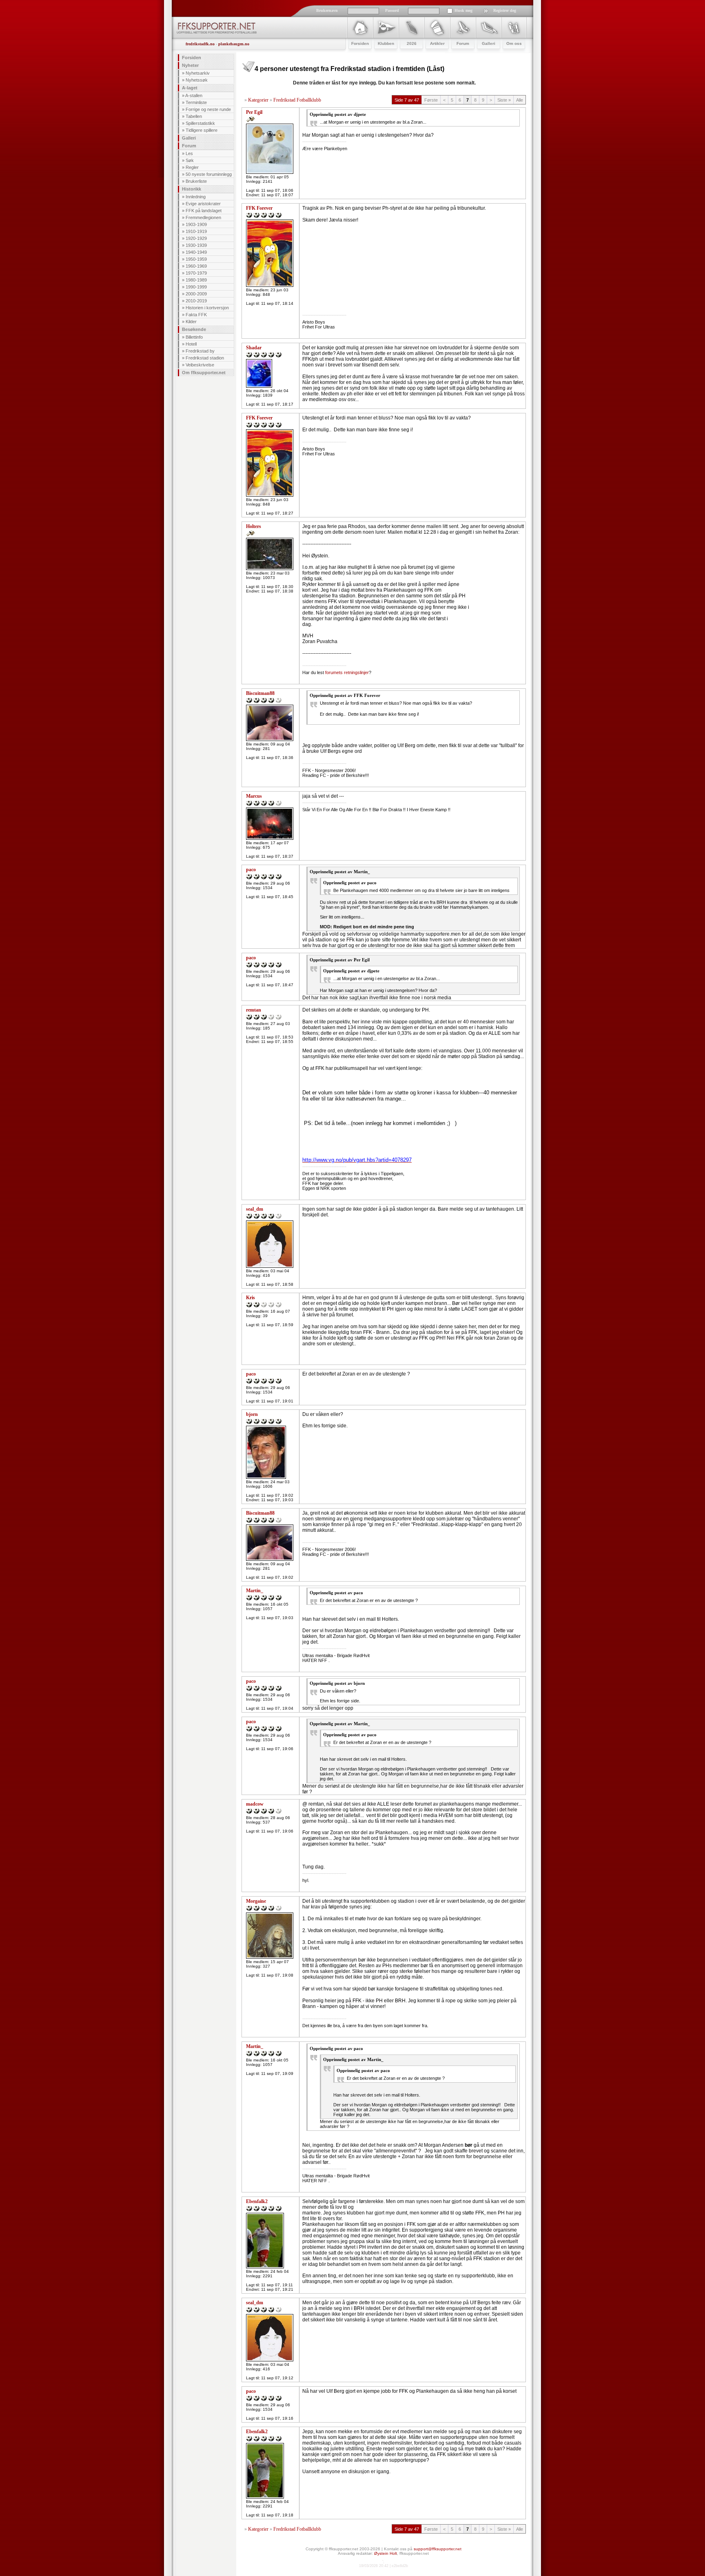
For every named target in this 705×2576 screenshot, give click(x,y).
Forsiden (192, 58)
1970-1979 (196, 273)
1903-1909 (196, 224)
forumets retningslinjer (347, 672)
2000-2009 (196, 294)
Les (189, 153)
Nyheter (190, 65)
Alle (520, 100)
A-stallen (194, 95)
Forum (189, 146)
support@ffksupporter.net (438, 2549)
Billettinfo (194, 337)
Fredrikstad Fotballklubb (297, 100)
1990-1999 (196, 287)
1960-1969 (196, 266)
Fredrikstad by (200, 351)
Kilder (191, 322)
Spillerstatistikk (200, 123)
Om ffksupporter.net (204, 373)
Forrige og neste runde (208, 109)
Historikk (192, 189)
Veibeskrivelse (200, 365)
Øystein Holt (386, 2553)
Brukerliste (196, 181)
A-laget (190, 88)
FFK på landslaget (204, 211)
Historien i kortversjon (207, 308)
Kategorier (258, 100)
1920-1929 (196, 238)
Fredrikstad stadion (205, 358)
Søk (190, 160)
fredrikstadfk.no (200, 44)
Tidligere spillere (202, 130)
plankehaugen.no (234, 44)
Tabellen (194, 116)
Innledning (196, 197)
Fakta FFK (196, 315)
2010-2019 (196, 301)
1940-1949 (196, 252)
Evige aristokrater (203, 204)
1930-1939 (196, 245)
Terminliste (196, 102)
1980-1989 (196, 280)
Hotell (191, 344)
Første (431, 100)
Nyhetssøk (197, 80)
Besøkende (194, 329)
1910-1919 (196, 231)
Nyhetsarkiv (198, 73)
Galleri (189, 138)
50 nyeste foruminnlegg (209, 174)
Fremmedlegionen (203, 217)
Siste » (504, 100)
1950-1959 (196, 259)
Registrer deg (505, 10)
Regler (192, 167)
